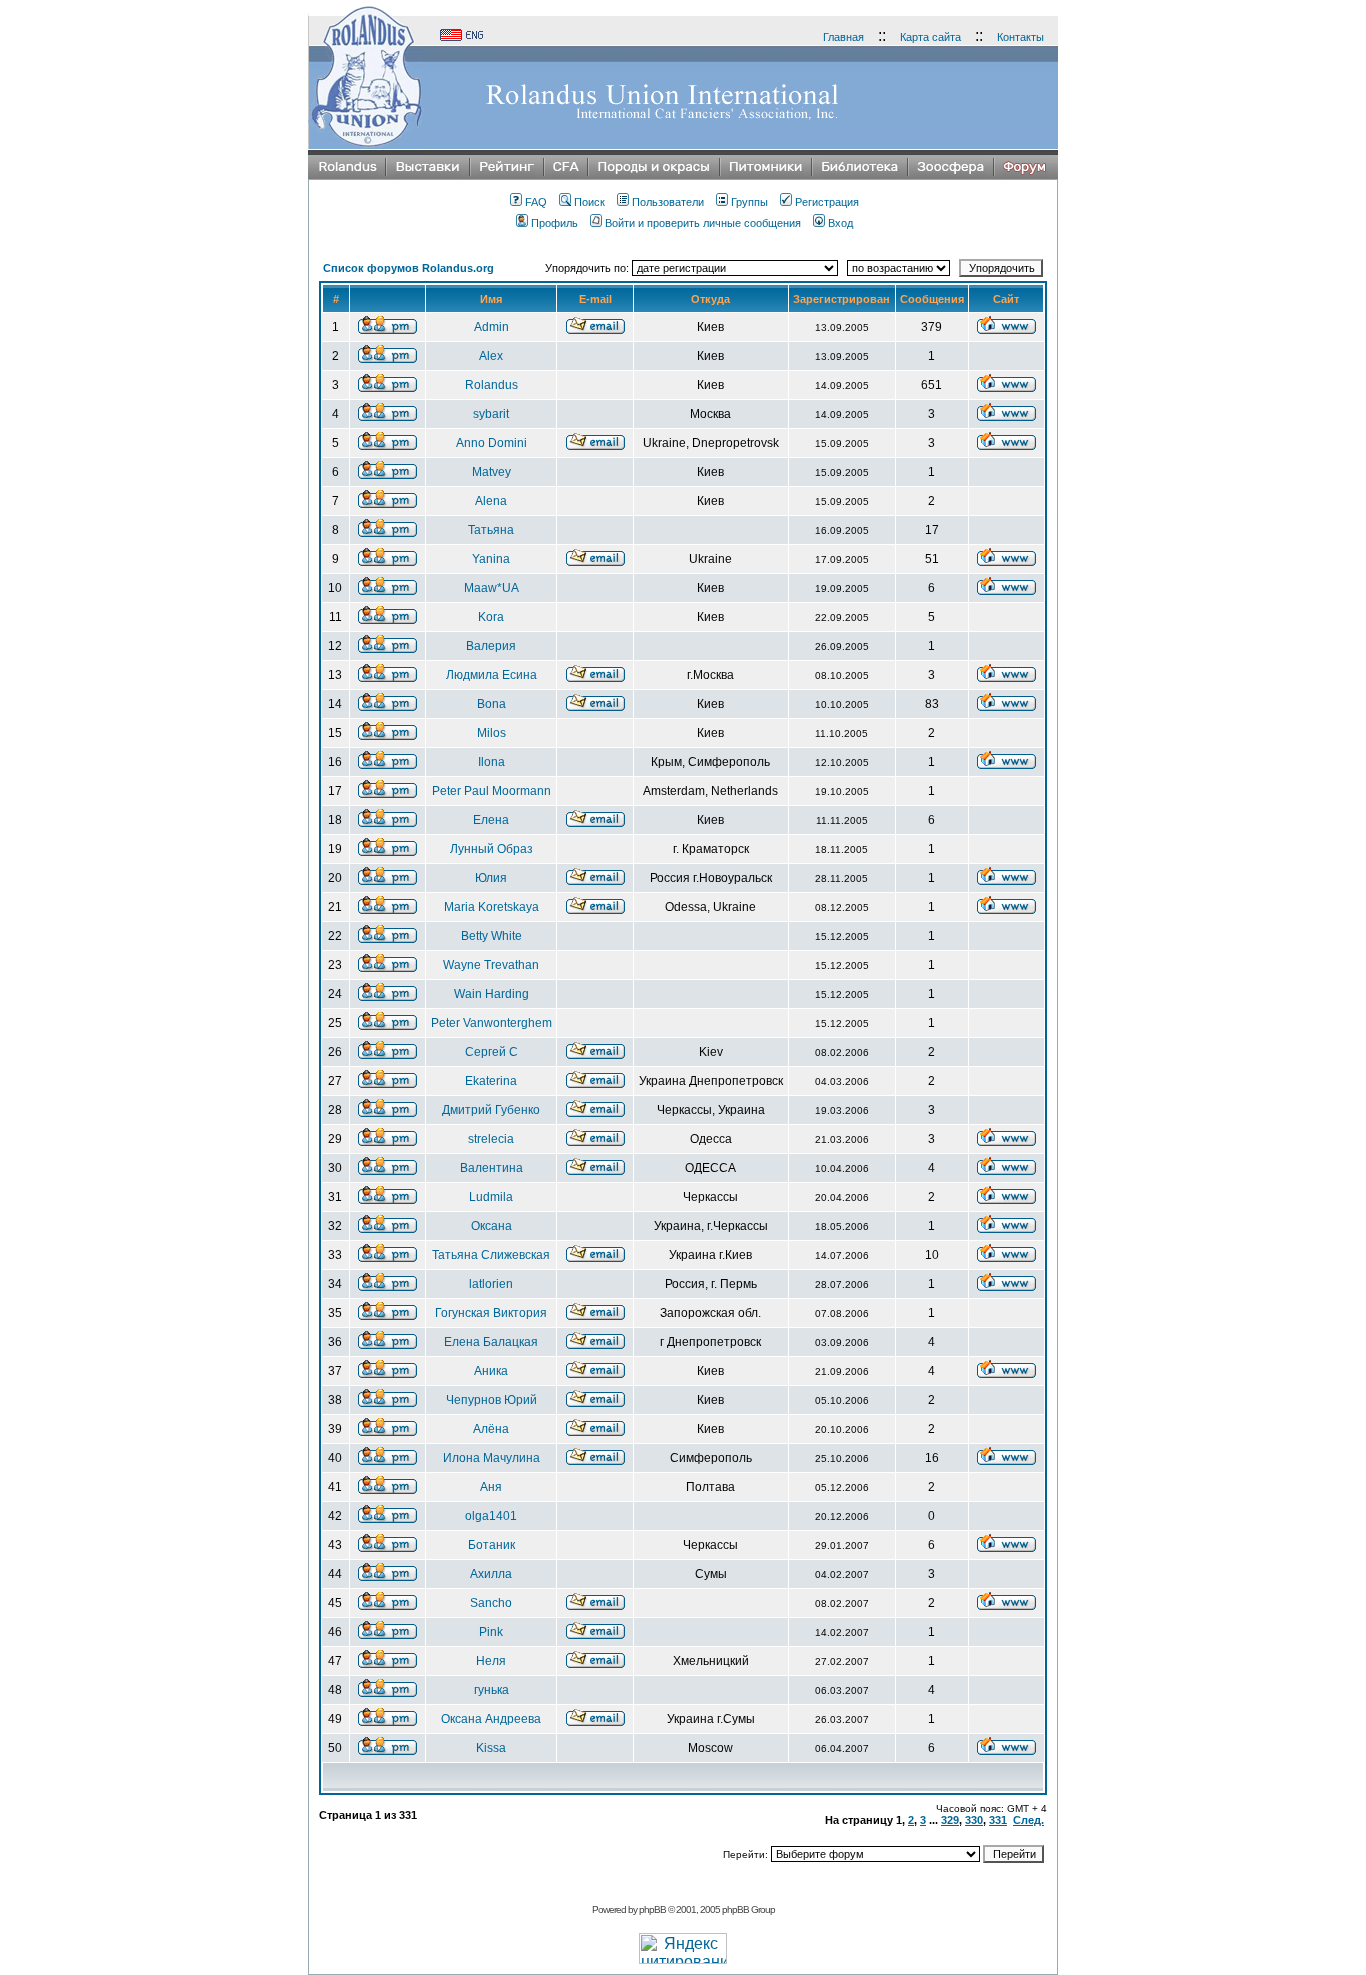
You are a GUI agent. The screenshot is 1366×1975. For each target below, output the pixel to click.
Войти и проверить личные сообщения (703, 223)
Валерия (491, 646)
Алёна (491, 1429)
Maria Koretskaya (491, 907)
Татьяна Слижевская (491, 1255)
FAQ (536, 202)
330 (974, 1820)
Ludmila (491, 1197)
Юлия (491, 878)
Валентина (491, 1168)
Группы (749, 202)
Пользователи (668, 202)
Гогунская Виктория (491, 1313)
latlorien (491, 1284)
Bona (491, 704)
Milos (491, 733)
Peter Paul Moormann (491, 791)
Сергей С (491, 1052)
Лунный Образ (491, 849)
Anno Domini (491, 443)
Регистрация (827, 202)
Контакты (1020, 37)
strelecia (491, 1139)
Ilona (491, 762)
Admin (491, 327)
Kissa (491, 1748)
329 (950, 1820)
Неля (491, 1661)
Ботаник (491, 1545)
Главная (843, 37)
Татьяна (491, 530)
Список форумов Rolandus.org (408, 268)
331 (998, 1820)
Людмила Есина (491, 675)
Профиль (554, 223)
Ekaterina (491, 1081)
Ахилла (491, 1574)
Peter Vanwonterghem (491, 1023)
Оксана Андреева (491, 1719)
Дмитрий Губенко (491, 1110)
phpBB (652, 1909)
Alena (491, 501)
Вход (840, 223)
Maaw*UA (491, 588)
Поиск (589, 202)
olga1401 (491, 1516)
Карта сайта (930, 37)
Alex (491, 356)
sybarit (491, 414)
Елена (491, 820)
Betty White (491, 936)
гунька (491, 1690)
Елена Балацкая (491, 1342)
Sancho (491, 1603)
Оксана (491, 1226)
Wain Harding (491, 994)
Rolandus (491, 385)
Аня (491, 1487)
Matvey (491, 472)
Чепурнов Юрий (491, 1400)
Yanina (491, 559)
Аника (491, 1371)
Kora (491, 617)
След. (1028, 1820)
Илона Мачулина (491, 1458)
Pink (491, 1632)
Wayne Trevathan (491, 965)
